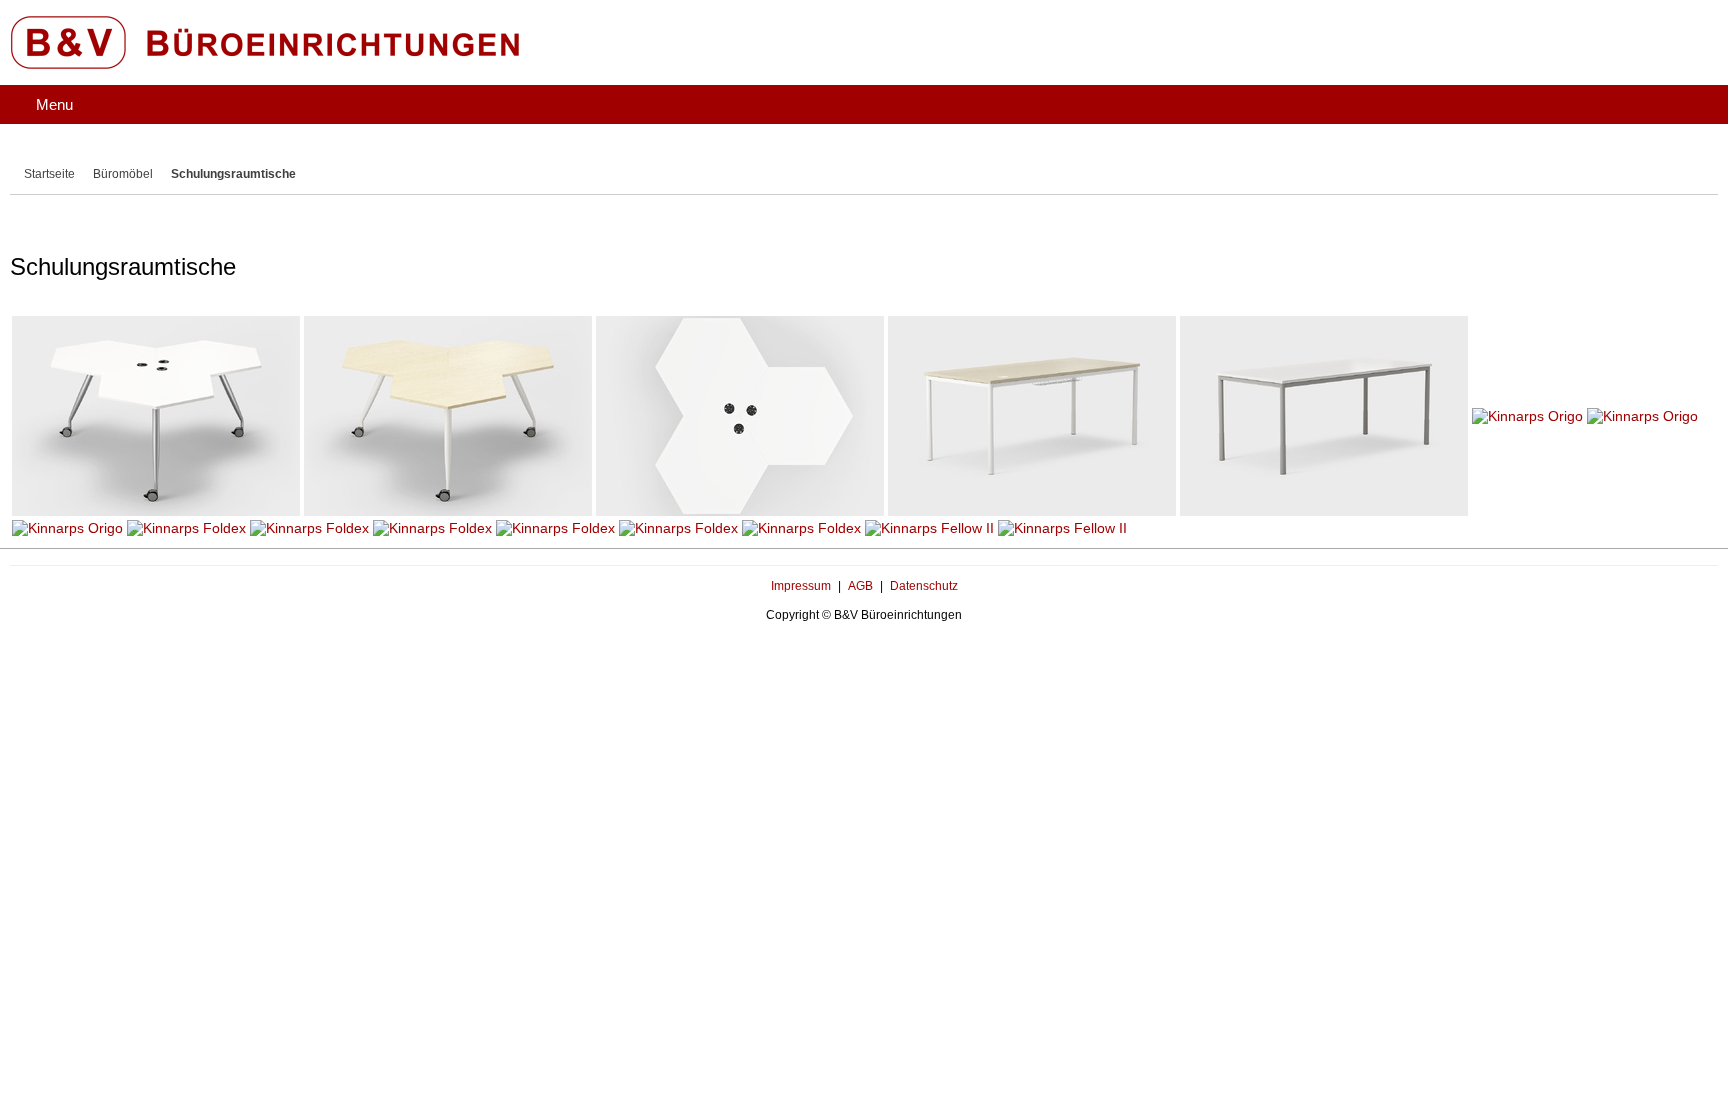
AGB (860, 536)
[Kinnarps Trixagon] (156, 366)
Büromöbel (129, 154)
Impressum (801, 536)
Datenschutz (924, 536)
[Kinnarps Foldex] (186, 478)
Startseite (52, 154)
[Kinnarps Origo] (1032, 366)
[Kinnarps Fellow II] (929, 478)
